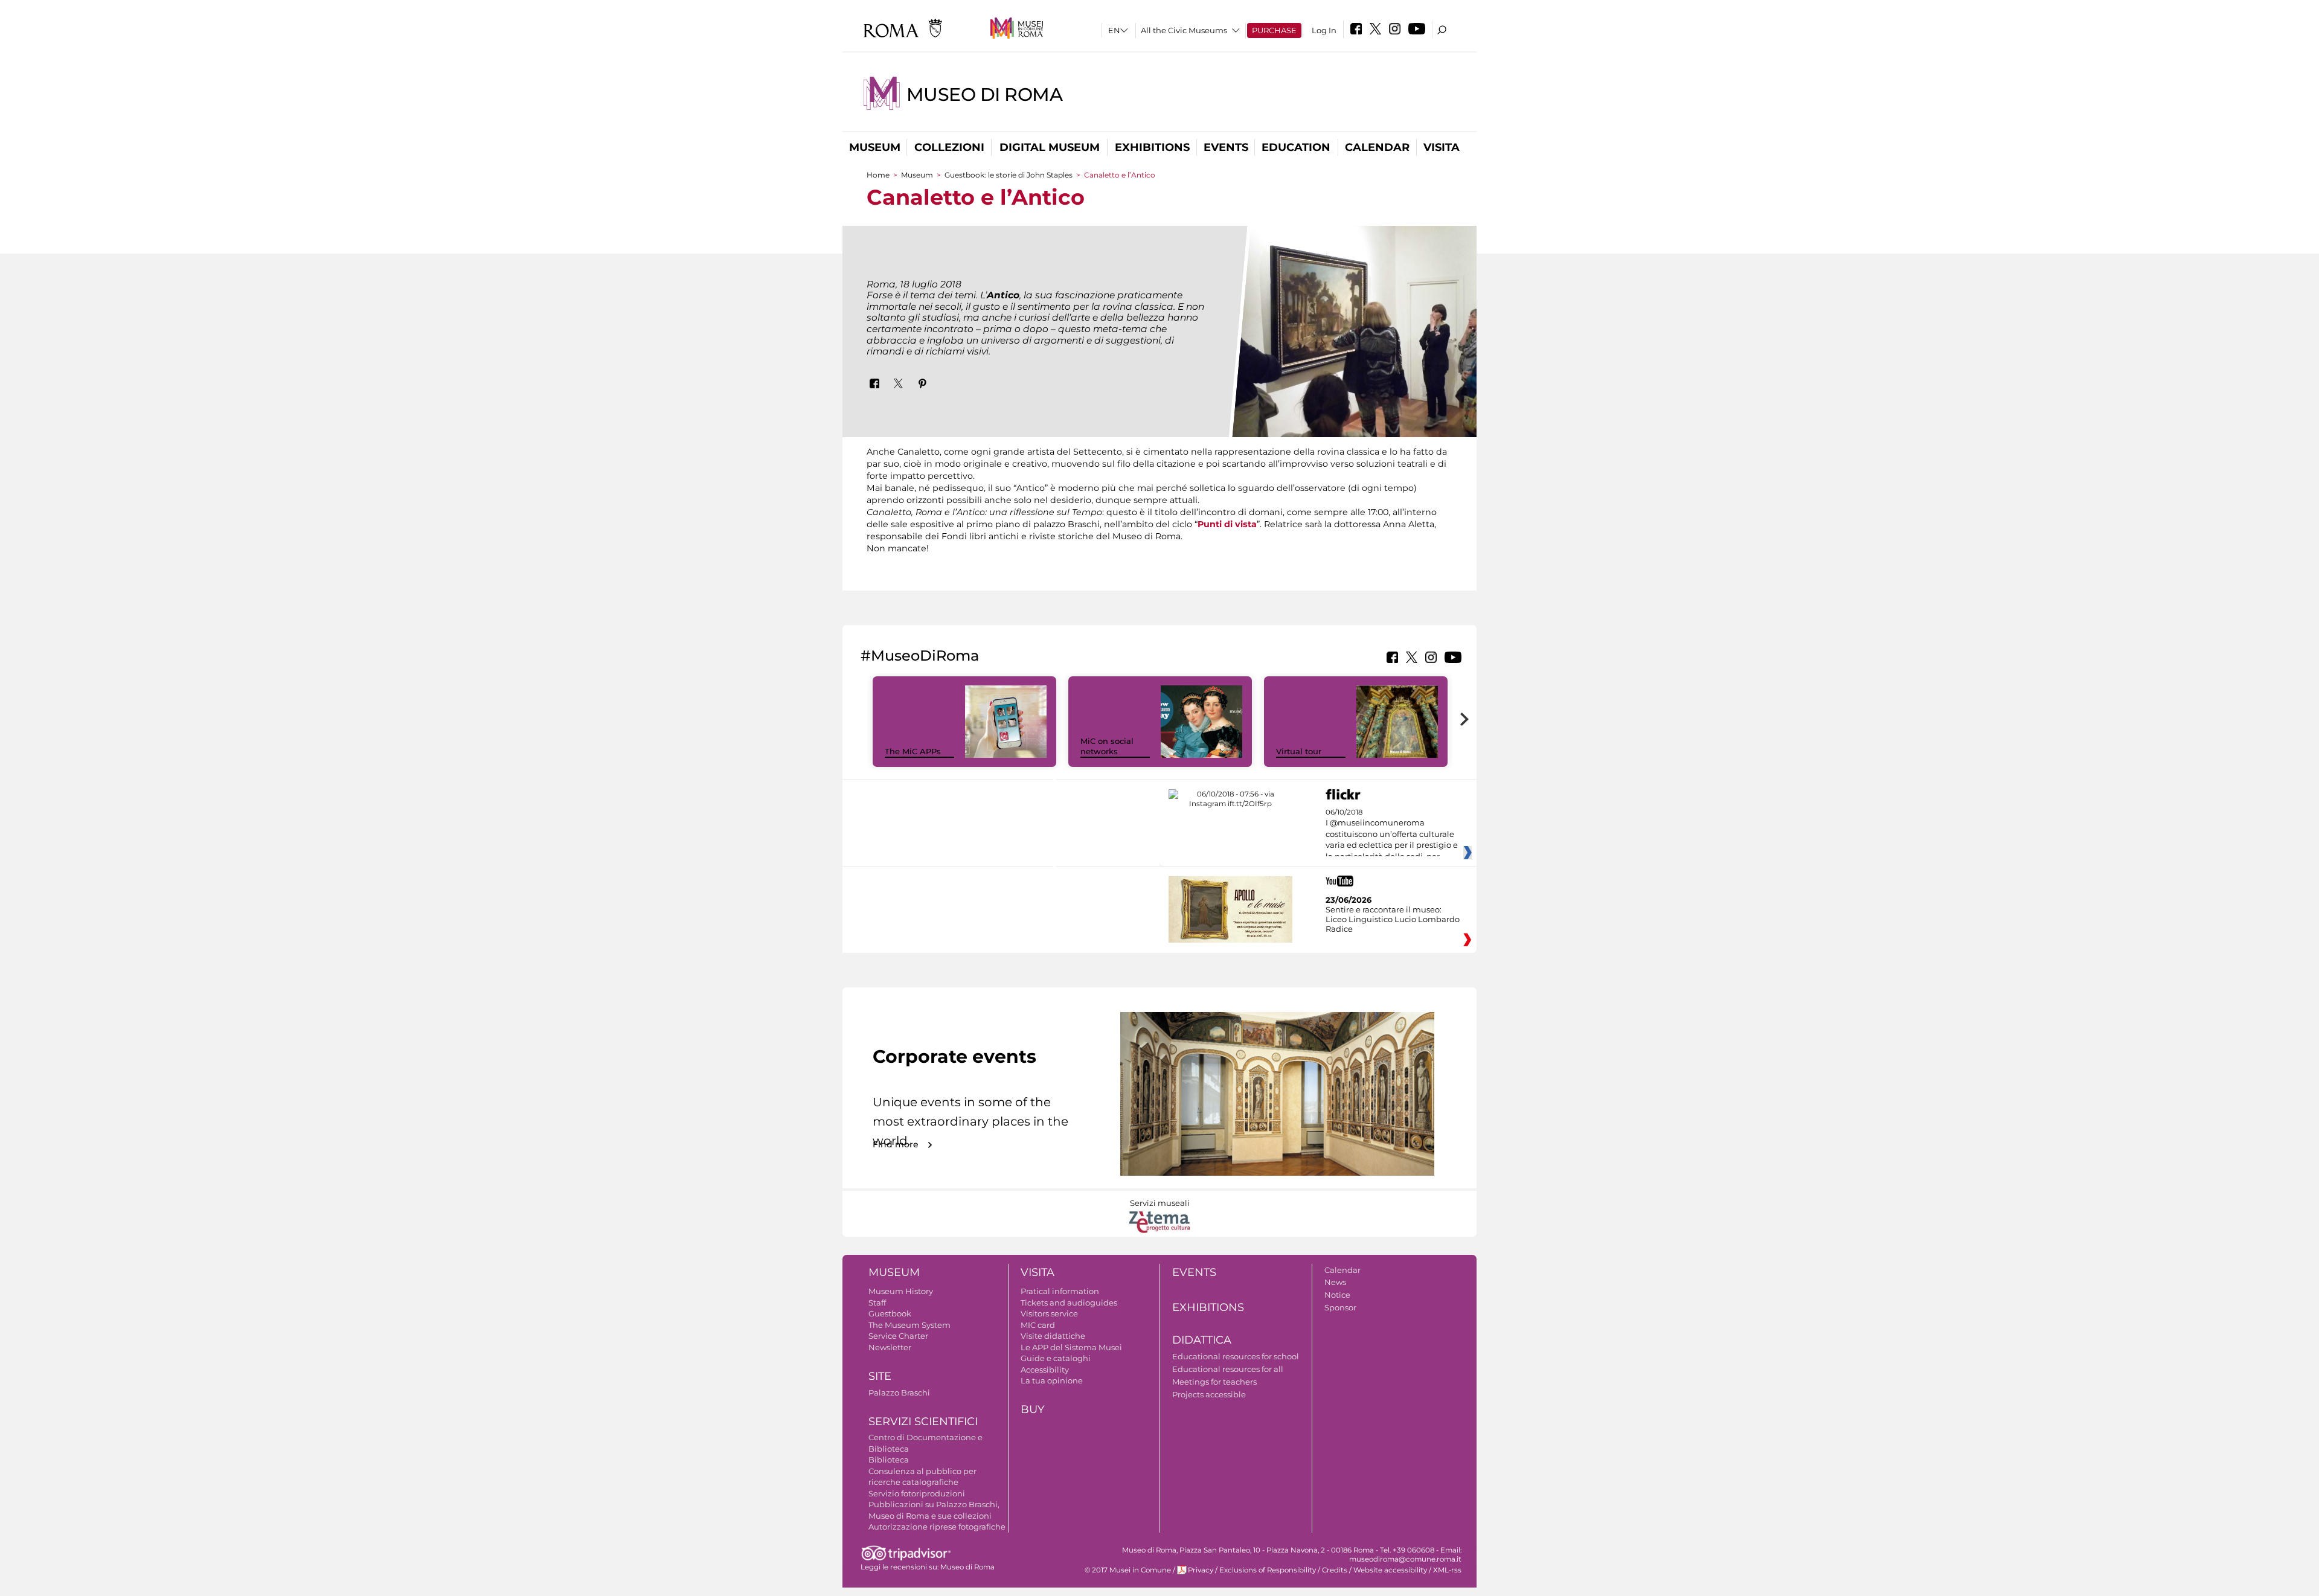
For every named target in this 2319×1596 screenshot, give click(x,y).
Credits (1335, 1570)
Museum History (901, 1291)
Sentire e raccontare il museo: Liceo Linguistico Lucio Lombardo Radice (1393, 919)
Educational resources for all (1228, 1369)
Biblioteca (889, 1460)
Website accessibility (1390, 1570)
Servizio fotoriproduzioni (917, 1493)
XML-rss (1447, 1570)
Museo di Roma (985, 95)
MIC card (1038, 1325)
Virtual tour (1299, 751)
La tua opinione (1052, 1380)
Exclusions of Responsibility (1268, 1570)
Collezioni (949, 147)
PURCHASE (1274, 30)
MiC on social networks (1107, 746)
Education (1296, 147)
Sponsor (1340, 1307)
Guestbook (890, 1313)
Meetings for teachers (1214, 1382)
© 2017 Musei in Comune (1128, 1570)
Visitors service (1049, 1313)
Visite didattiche (1053, 1336)
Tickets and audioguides (1069, 1303)
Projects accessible (1209, 1394)
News (1335, 1282)
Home (878, 175)
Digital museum (1050, 147)
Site (880, 1376)
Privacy (1201, 1570)
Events (1226, 147)
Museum (875, 147)
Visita (1442, 147)
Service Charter (898, 1336)
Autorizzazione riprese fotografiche (937, 1527)
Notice (1337, 1295)
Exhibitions (1152, 147)
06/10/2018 (1392, 835)
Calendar (1377, 147)
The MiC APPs (913, 751)
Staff (877, 1303)
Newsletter (890, 1347)
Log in (1324, 30)
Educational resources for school (1236, 1356)
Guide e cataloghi (1056, 1358)
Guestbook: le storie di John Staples (1009, 175)
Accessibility (1045, 1370)
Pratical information (1060, 1291)
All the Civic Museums (1184, 30)
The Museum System (909, 1325)
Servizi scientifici (923, 1421)
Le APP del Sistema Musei (1071, 1347)
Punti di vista (1227, 524)
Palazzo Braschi (899, 1392)
